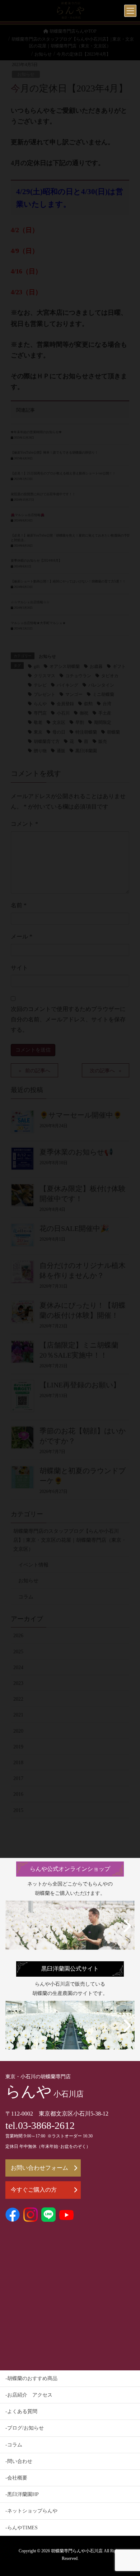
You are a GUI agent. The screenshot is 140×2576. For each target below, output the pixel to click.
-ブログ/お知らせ (25, 2428)
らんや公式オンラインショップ (70, 1869)
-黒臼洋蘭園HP (22, 2494)
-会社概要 (16, 2478)
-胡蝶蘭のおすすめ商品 (31, 2378)
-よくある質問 (21, 2411)
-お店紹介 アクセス (29, 2395)
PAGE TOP (129, 2492)
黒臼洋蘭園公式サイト (70, 1969)
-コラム (14, 2445)
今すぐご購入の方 (34, 2190)
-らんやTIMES (22, 2528)
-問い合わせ (19, 2461)
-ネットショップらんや (31, 2511)
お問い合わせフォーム (39, 2168)
